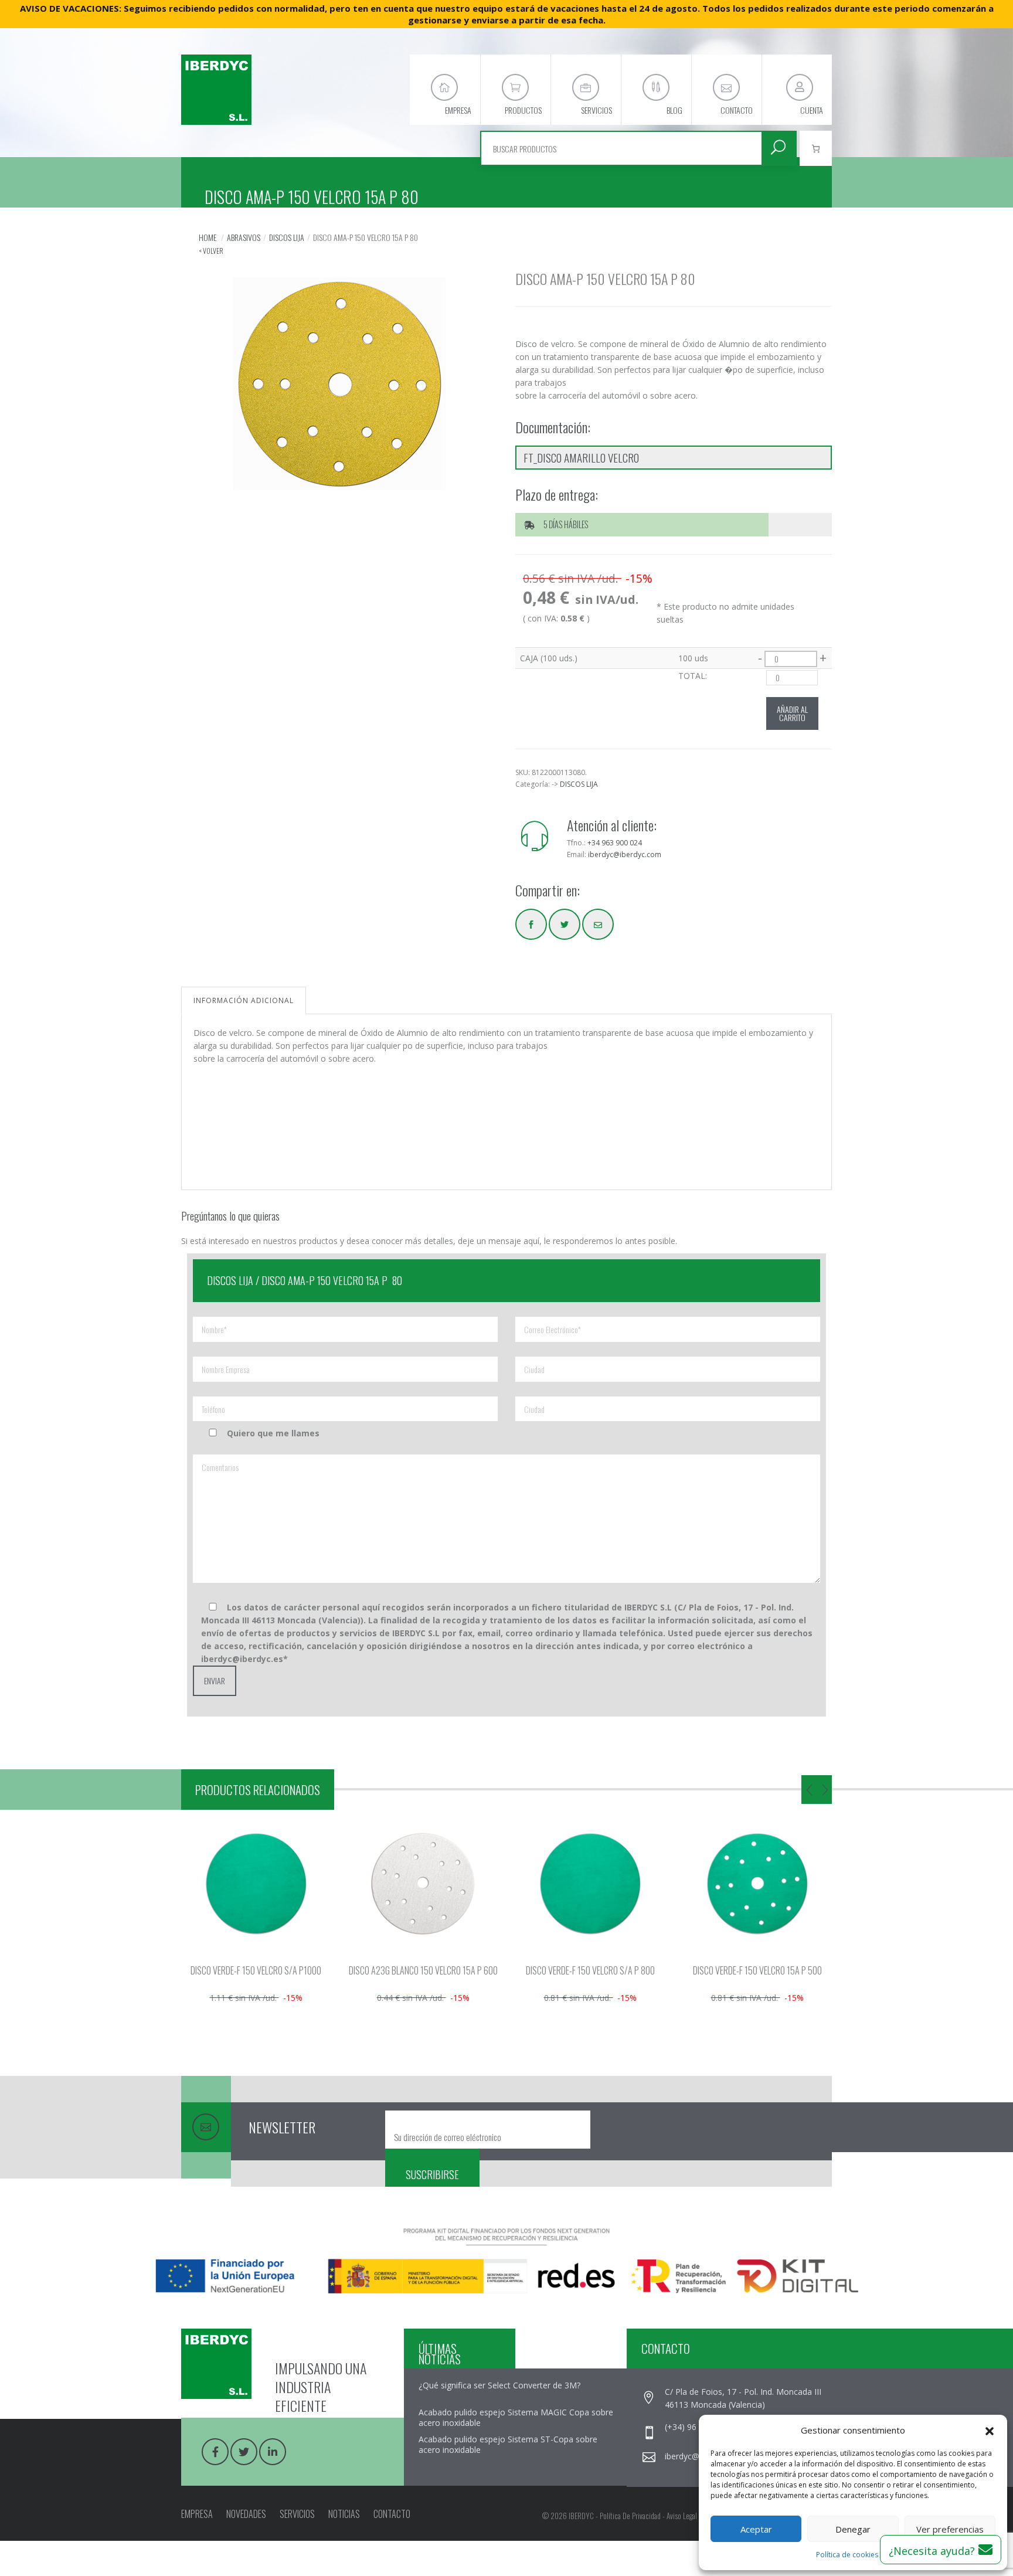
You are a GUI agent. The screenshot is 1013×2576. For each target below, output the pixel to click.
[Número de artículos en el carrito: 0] (816, 148)
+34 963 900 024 (615, 843)
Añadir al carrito (792, 713)
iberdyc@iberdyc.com (625, 854)
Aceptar (756, 2529)
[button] (990, 2430)
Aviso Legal (682, 2516)
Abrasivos (244, 237)
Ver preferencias (950, 2529)
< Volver (211, 251)
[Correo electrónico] (598, 924)
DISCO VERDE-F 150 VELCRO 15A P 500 (757, 1970)
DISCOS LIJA (287, 237)
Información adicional (244, 1000)
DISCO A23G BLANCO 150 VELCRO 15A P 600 (423, 1970)
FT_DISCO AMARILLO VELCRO (581, 457)
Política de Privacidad (630, 2516)
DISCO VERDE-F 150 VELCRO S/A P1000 (256, 1970)
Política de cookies (847, 2555)
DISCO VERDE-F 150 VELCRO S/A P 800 (590, 1970)
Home (208, 237)
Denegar (853, 2529)
